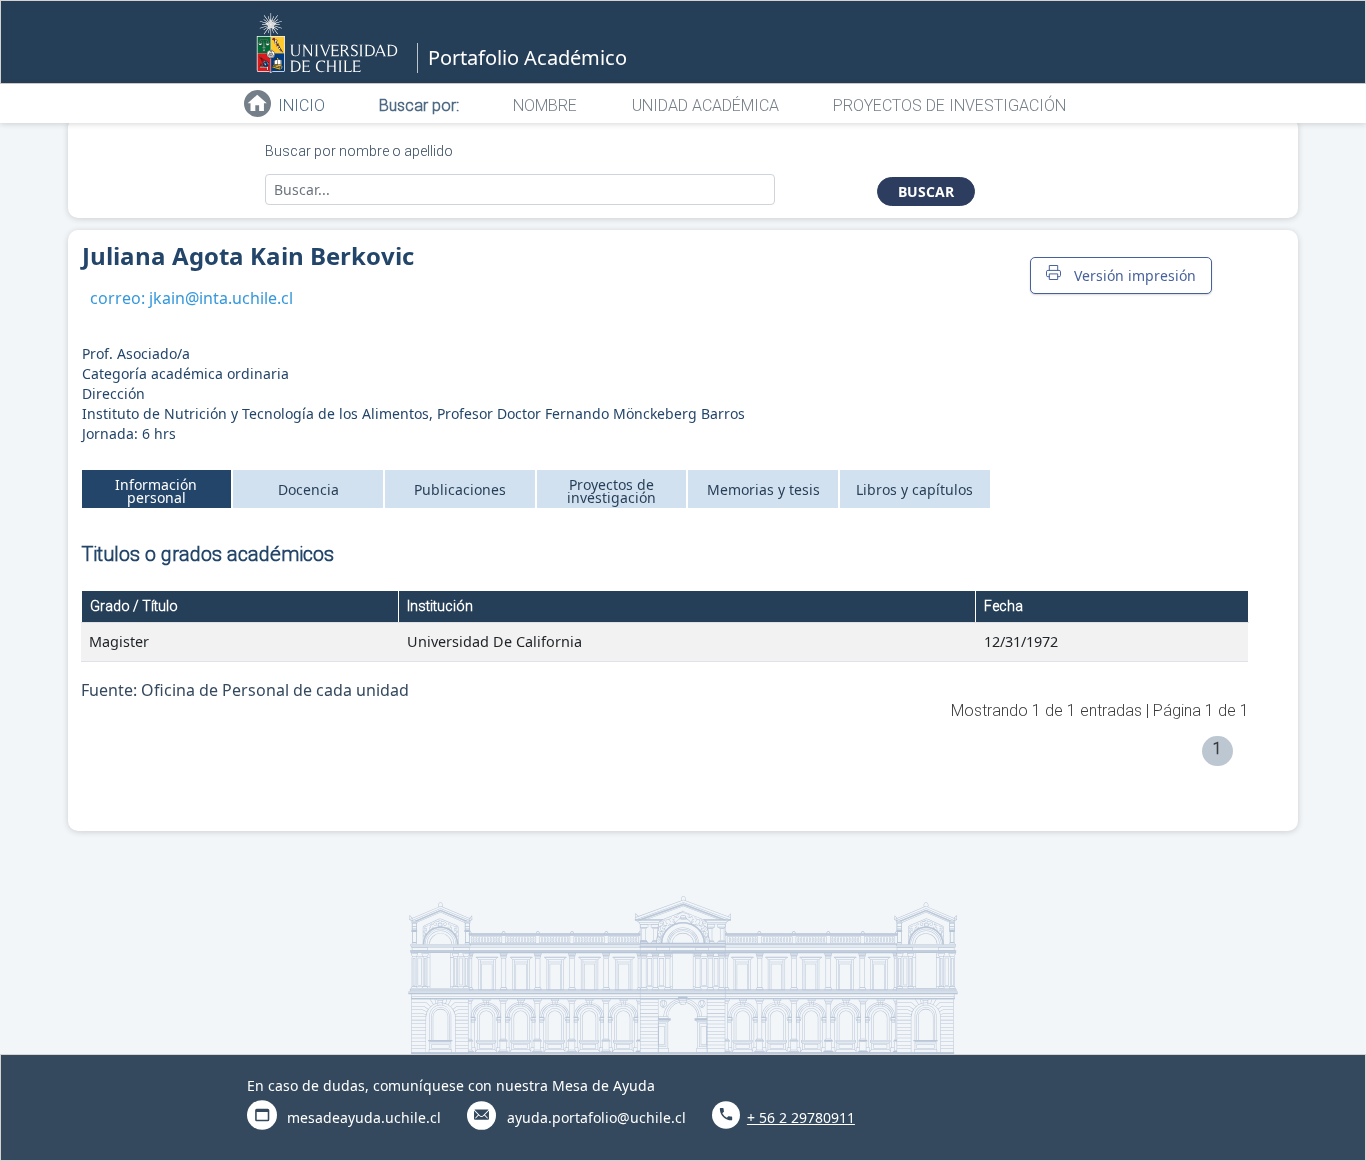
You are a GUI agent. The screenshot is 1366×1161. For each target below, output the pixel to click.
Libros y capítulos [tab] (914, 489)
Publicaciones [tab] (460, 489)
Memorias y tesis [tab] (763, 489)
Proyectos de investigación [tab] (611, 491)
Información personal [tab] (156, 491)
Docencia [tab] (308, 489)
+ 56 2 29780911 (801, 1117)
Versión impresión (1131, 275)
